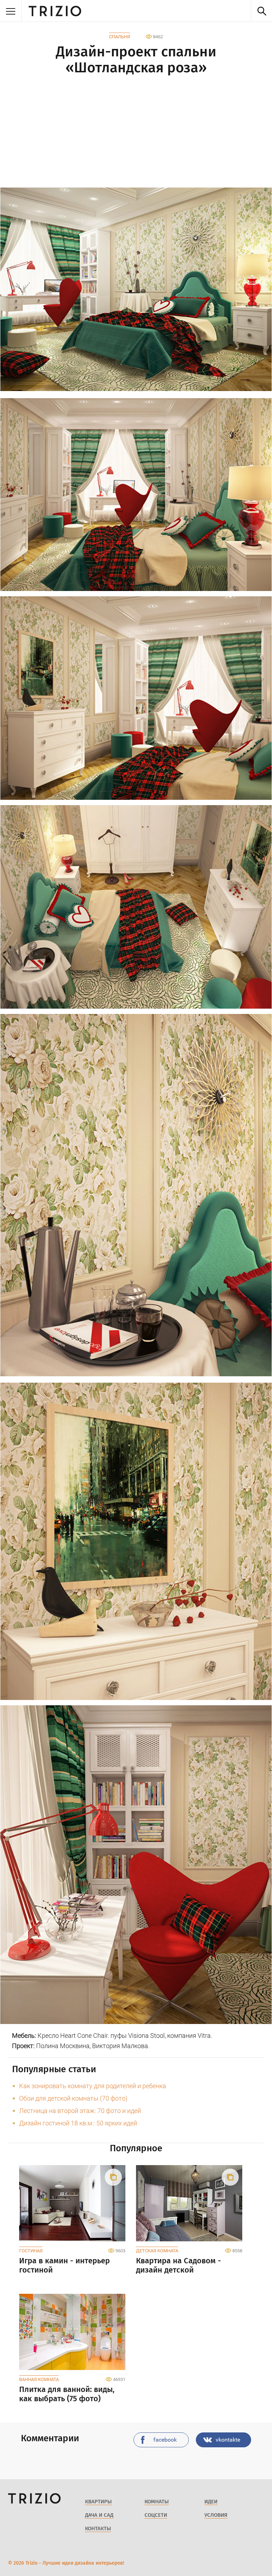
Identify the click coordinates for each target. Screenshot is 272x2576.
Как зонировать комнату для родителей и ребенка (93, 2086)
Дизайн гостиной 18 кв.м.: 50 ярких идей (78, 2123)
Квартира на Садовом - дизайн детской (178, 2265)
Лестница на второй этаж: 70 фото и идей (80, 2111)
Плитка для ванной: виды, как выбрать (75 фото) (67, 2394)
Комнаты (157, 2502)
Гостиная (31, 2251)
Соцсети (156, 2515)
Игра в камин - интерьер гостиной (64, 2265)
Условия (216, 2515)
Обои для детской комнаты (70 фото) (73, 2098)
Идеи (211, 2502)
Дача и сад (99, 2515)
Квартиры (98, 2502)
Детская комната (157, 2251)
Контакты (98, 2528)
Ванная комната (39, 2379)
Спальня (120, 37)
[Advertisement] (136, 133)
